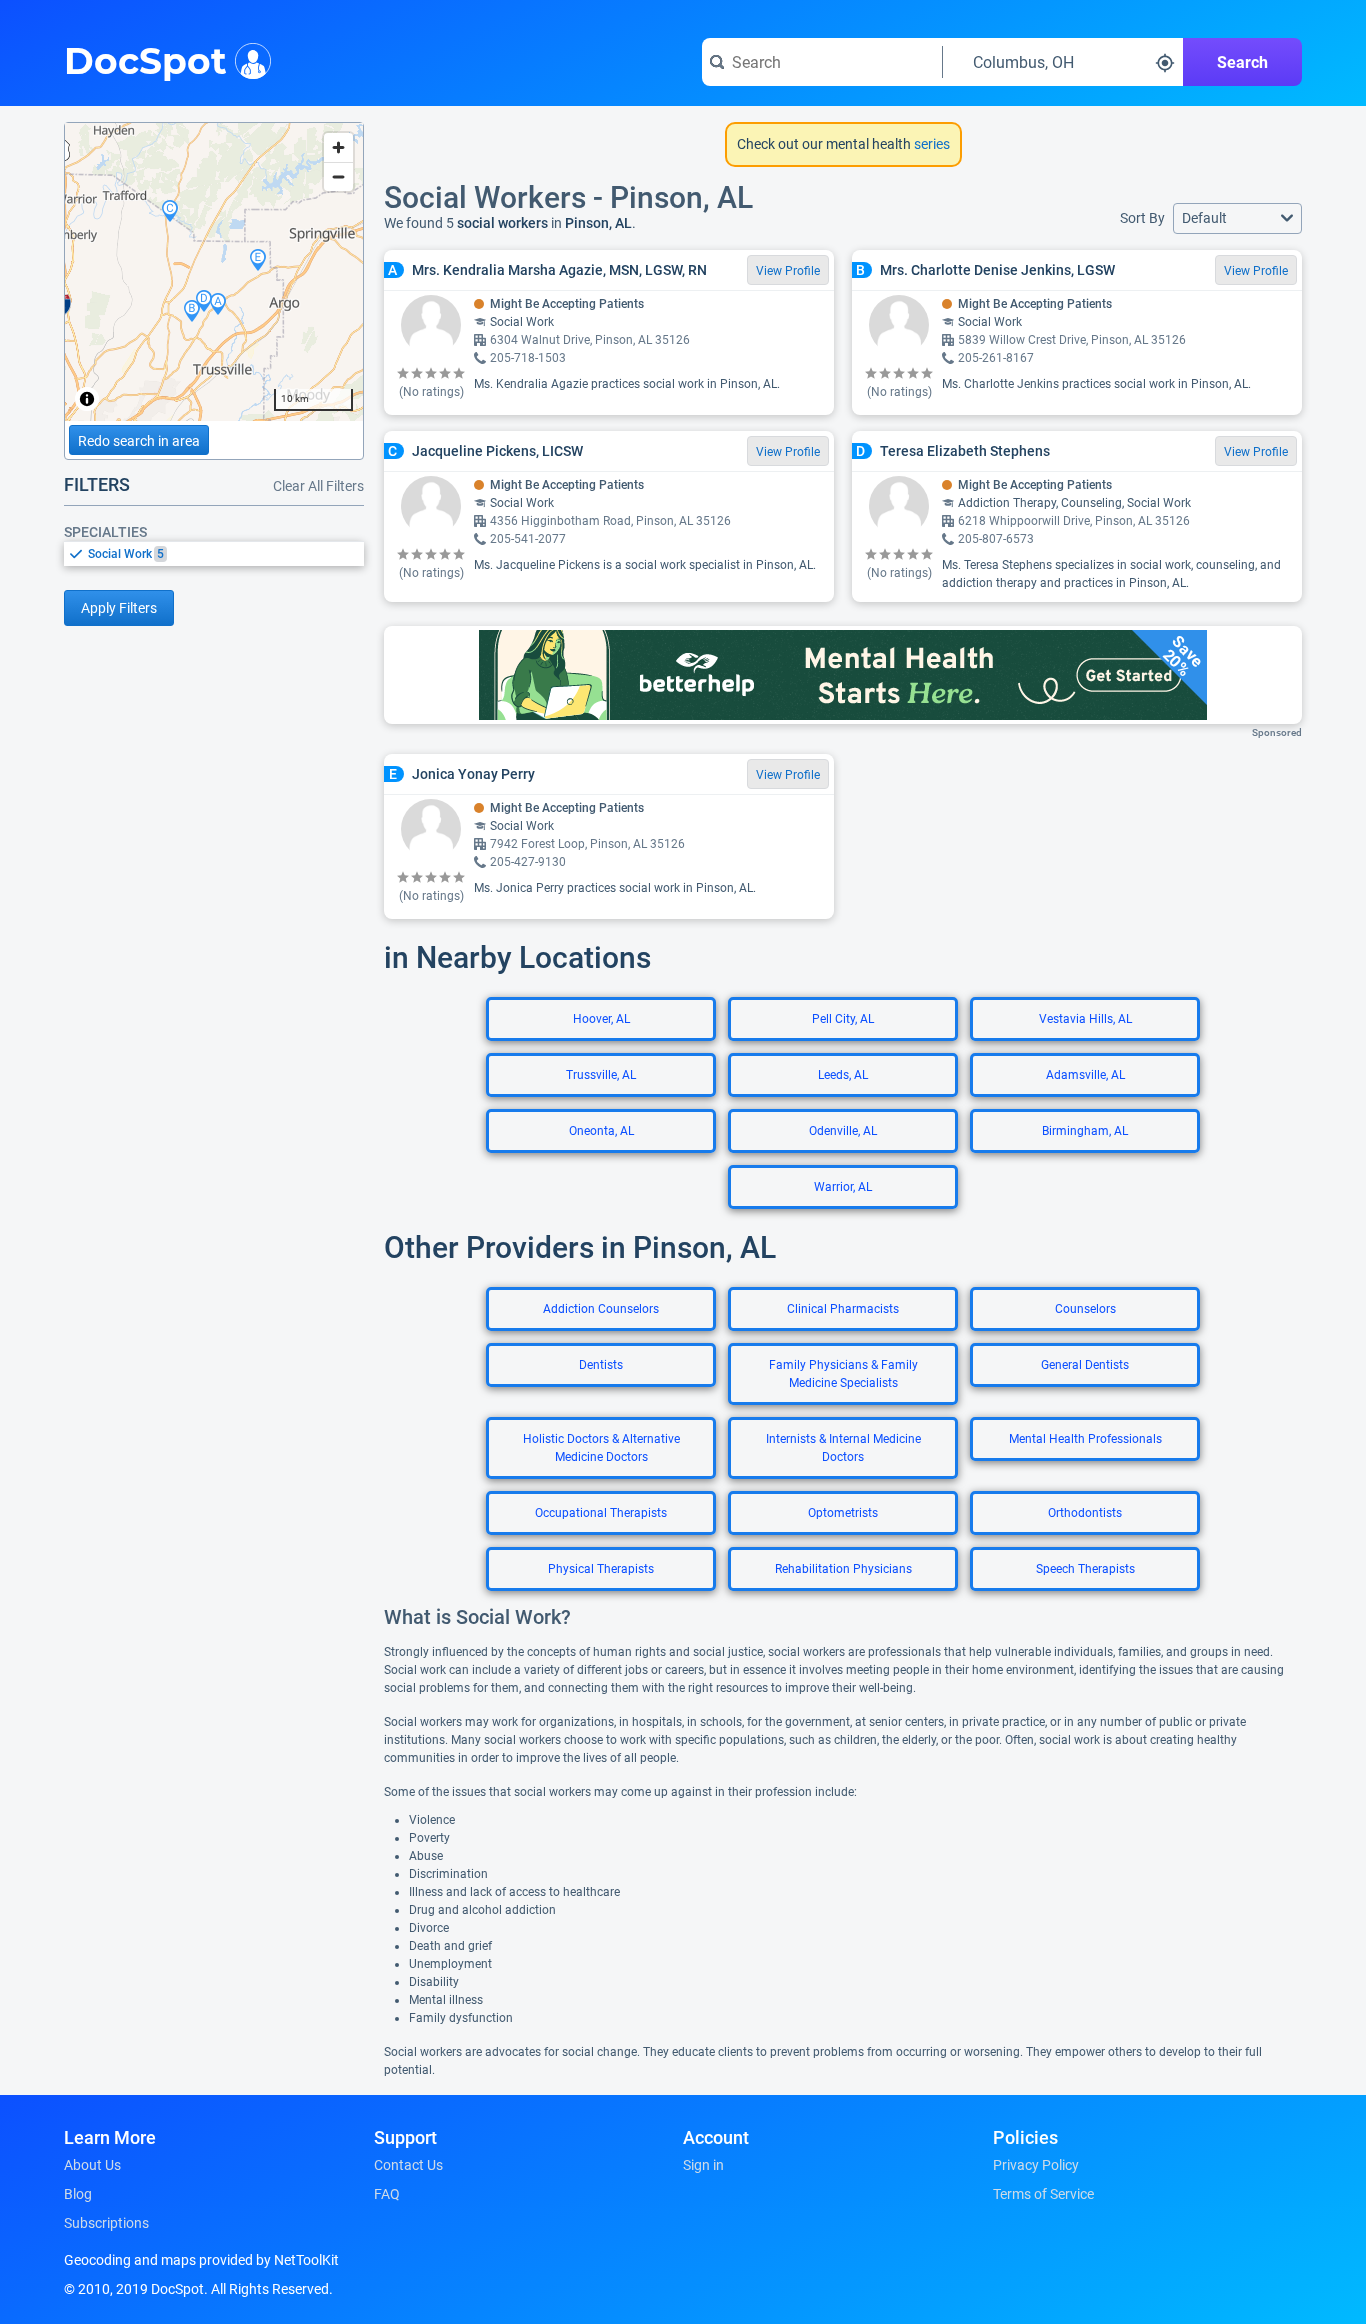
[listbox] (214, 553)
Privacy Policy (1036, 2165)
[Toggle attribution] (87, 399)
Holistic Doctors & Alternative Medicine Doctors (601, 1448)
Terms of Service (1043, 2194)
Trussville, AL (601, 1075)
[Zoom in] (338, 147)
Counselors (1085, 1309)
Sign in (703, 2165)
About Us (92, 2165)
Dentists (601, 1365)
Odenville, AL (843, 1131)
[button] (1237, 218)
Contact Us (408, 2165)
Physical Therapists (601, 1569)
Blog (78, 2194)
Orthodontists (1085, 1513)
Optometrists (843, 1513)
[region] (214, 272)
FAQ (387, 2194)
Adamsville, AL (1085, 1075)
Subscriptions (106, 2223)
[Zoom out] (338, 176)
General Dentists (1085, 1365)
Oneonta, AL (601, 1131)
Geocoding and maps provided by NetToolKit (201, 2260)
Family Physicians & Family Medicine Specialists (843, 1374)
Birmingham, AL (1085, 1131)
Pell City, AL (843, 1019)
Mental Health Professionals (1085, 1439)
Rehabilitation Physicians (843, 1569)
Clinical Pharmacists (843, 1309)
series (930, 144)
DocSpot (145, 59)
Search (1242, 62)
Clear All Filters (318, 486)
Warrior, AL (843, 1187)
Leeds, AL (843, 1075)
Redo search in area (139, 441)
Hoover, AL (601, 1019)
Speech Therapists (1085, 1569)
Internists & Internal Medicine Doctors (843, 1448)
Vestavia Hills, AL (1085, 1019)
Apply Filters (119, 608)
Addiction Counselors (601, 1309)
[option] (226, 554)
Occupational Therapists (601, 1513)
